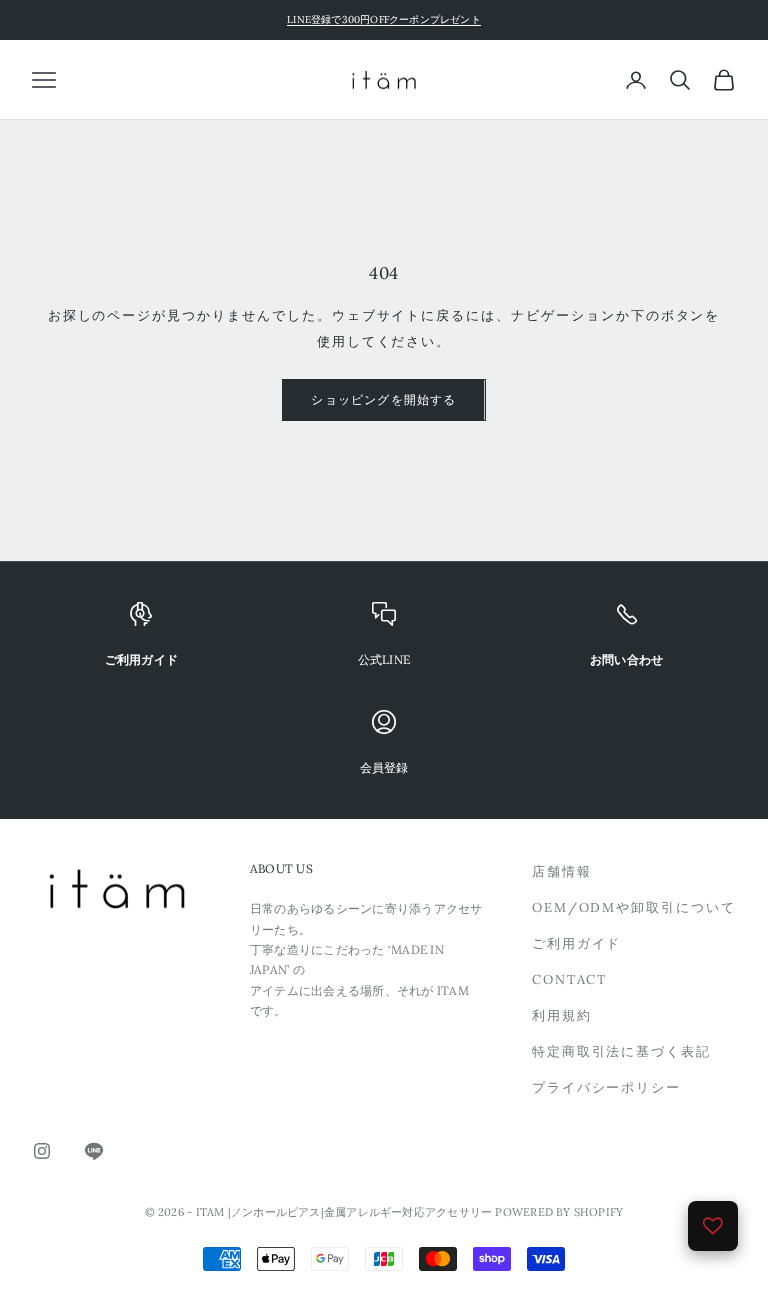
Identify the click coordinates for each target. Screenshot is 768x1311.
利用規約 (562, 1015)
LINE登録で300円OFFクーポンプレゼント (384, 19)
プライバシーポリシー (607, 1087)
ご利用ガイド (577, 943)
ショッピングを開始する (383, 399)
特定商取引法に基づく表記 (621, 1051)
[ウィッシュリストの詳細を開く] (713, 1226)
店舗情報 (562, 871)
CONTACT (570, 979)
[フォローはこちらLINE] (94, 1151)
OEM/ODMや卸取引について (634, 907)
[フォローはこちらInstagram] (42, 1151)
